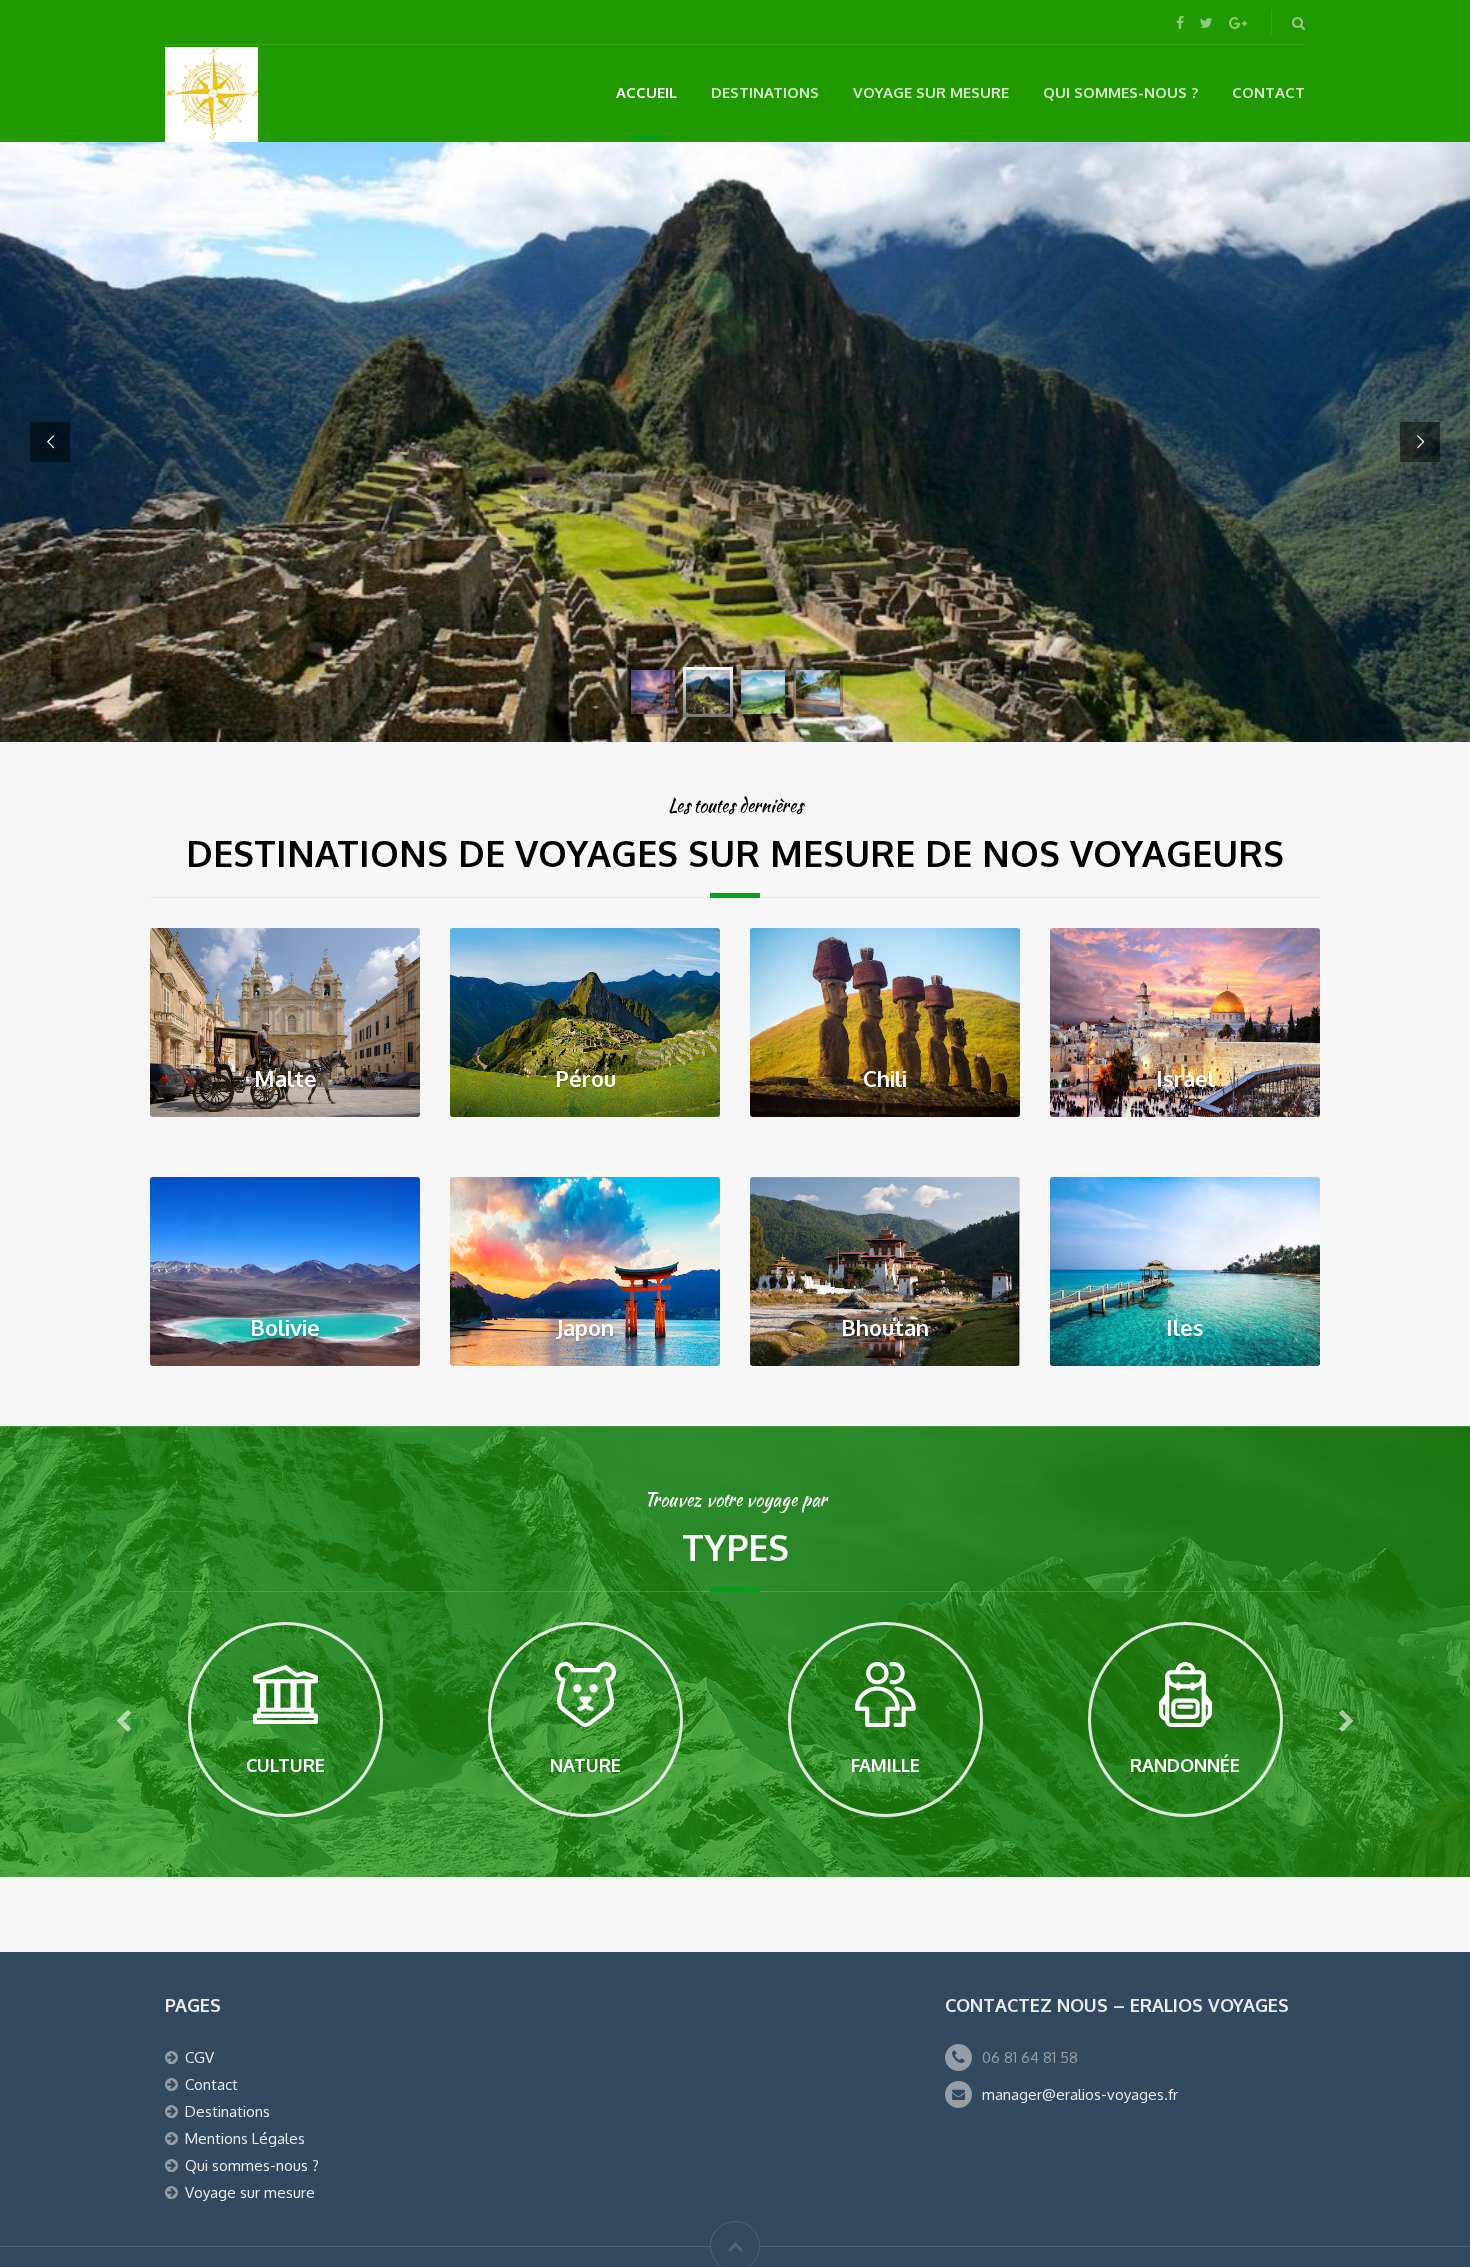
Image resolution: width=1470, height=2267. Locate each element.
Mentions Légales (245, 2138)
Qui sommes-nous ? (1120, 92)
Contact (1268, 92)
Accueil (646, 92)
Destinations (765, 92)
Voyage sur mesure (931, 92)
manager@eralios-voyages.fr (1080, 2094)
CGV (199, 2057)
